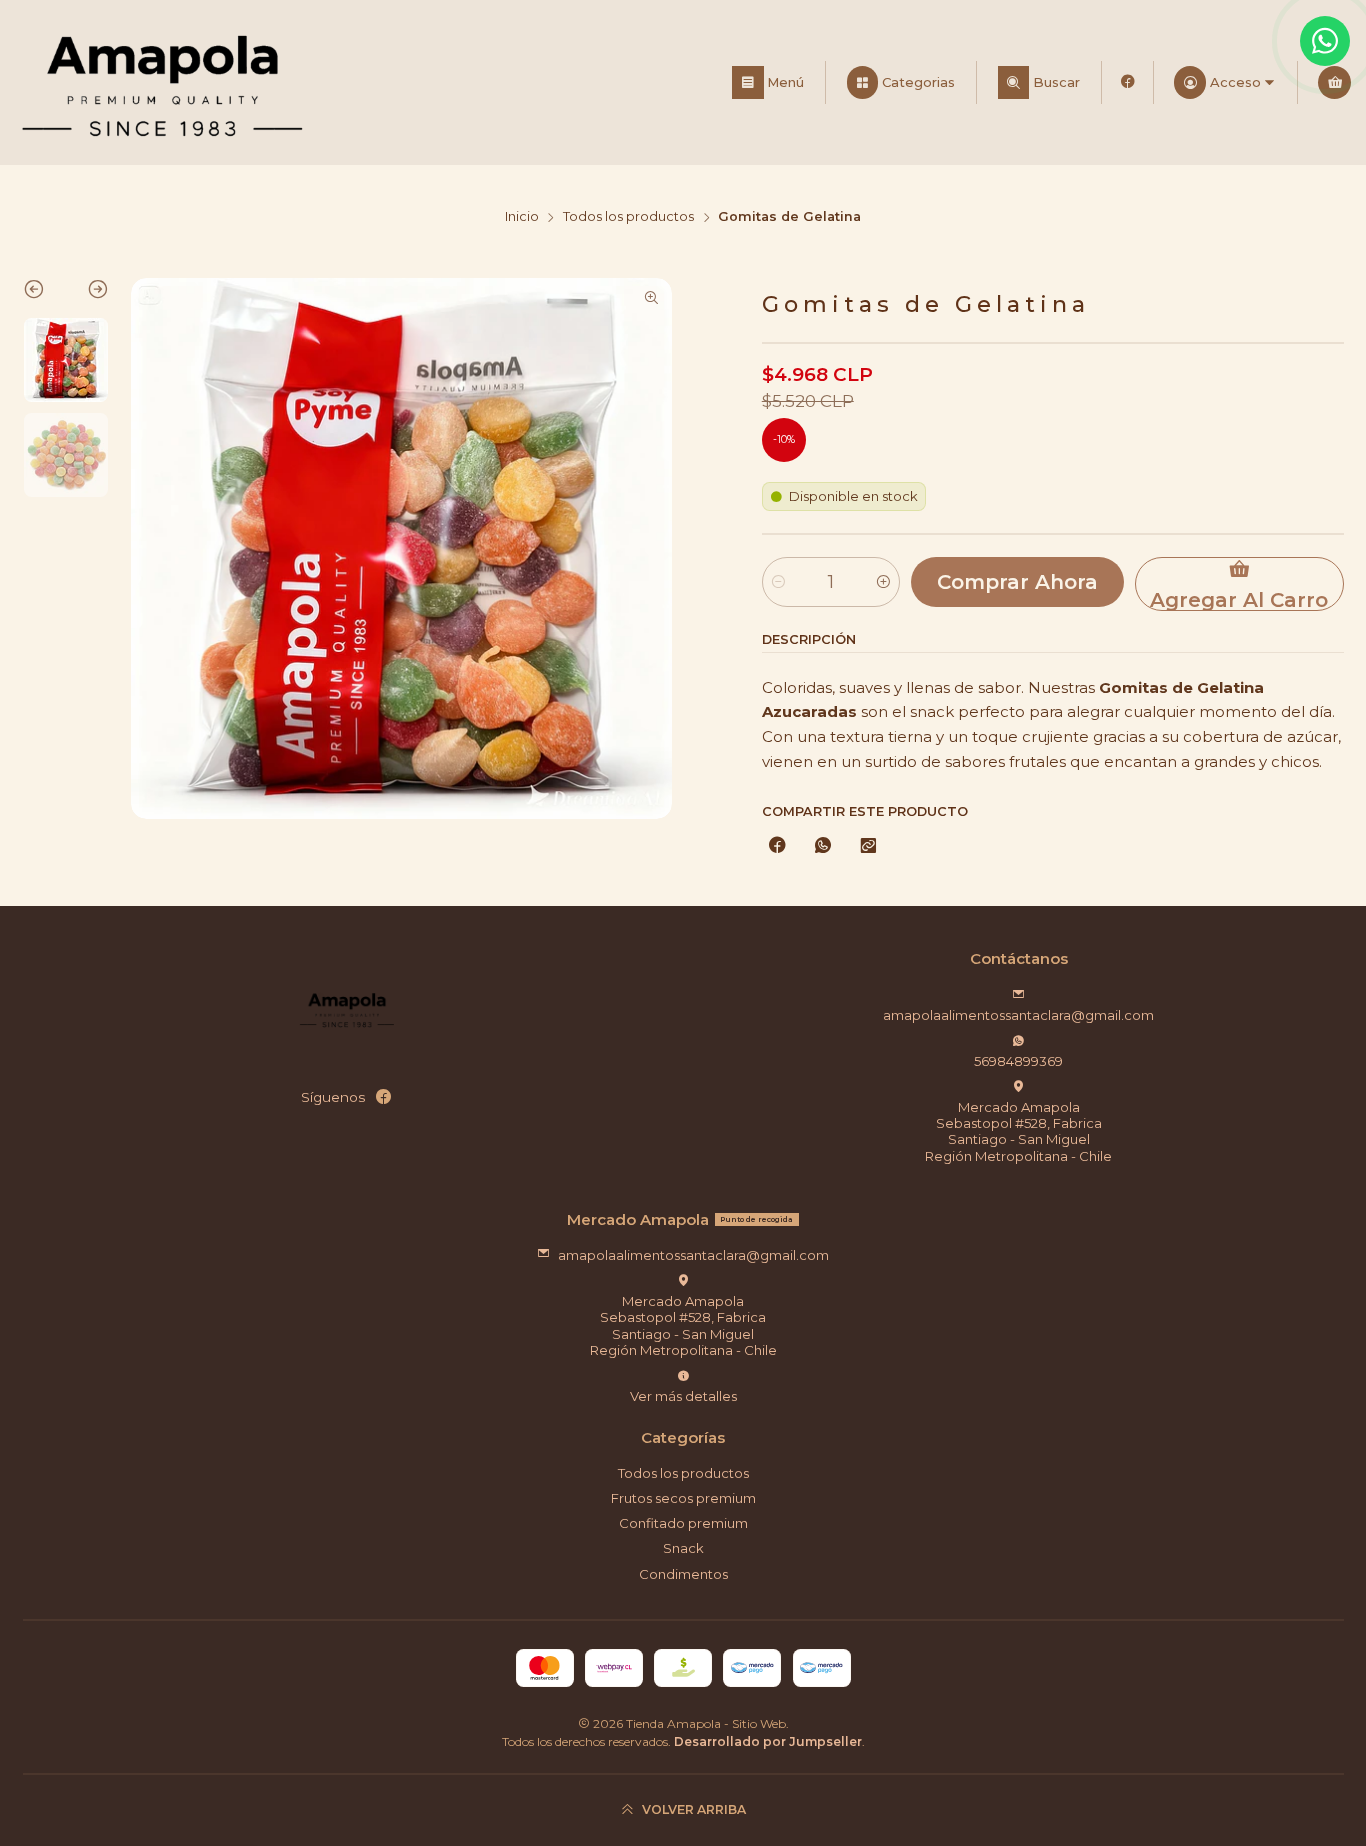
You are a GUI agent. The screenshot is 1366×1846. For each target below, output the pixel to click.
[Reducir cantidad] (778, 582)
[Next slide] (87, 293)
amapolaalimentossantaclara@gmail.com (1018, 1015)
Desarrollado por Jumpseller (768, 1741)
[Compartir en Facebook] (777, 847)
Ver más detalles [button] (683, 1396)
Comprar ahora (1017, 582)
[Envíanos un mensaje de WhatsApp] (1325, 41)
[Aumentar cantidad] (883, 582)
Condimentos (683, 1574)
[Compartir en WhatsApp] (822, 847)
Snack (683, 1548)
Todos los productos (628, 217)
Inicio (522, 217)
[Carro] (1334, 82)
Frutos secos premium (683, 1498)
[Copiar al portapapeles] (868, 847)
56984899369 (1018, 1061)
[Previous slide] (44, 293)
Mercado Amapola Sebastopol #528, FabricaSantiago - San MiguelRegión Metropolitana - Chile (1018, 1131)
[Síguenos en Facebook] (1127, 82)
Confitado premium (683, 1523)
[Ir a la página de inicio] (162, 83)
